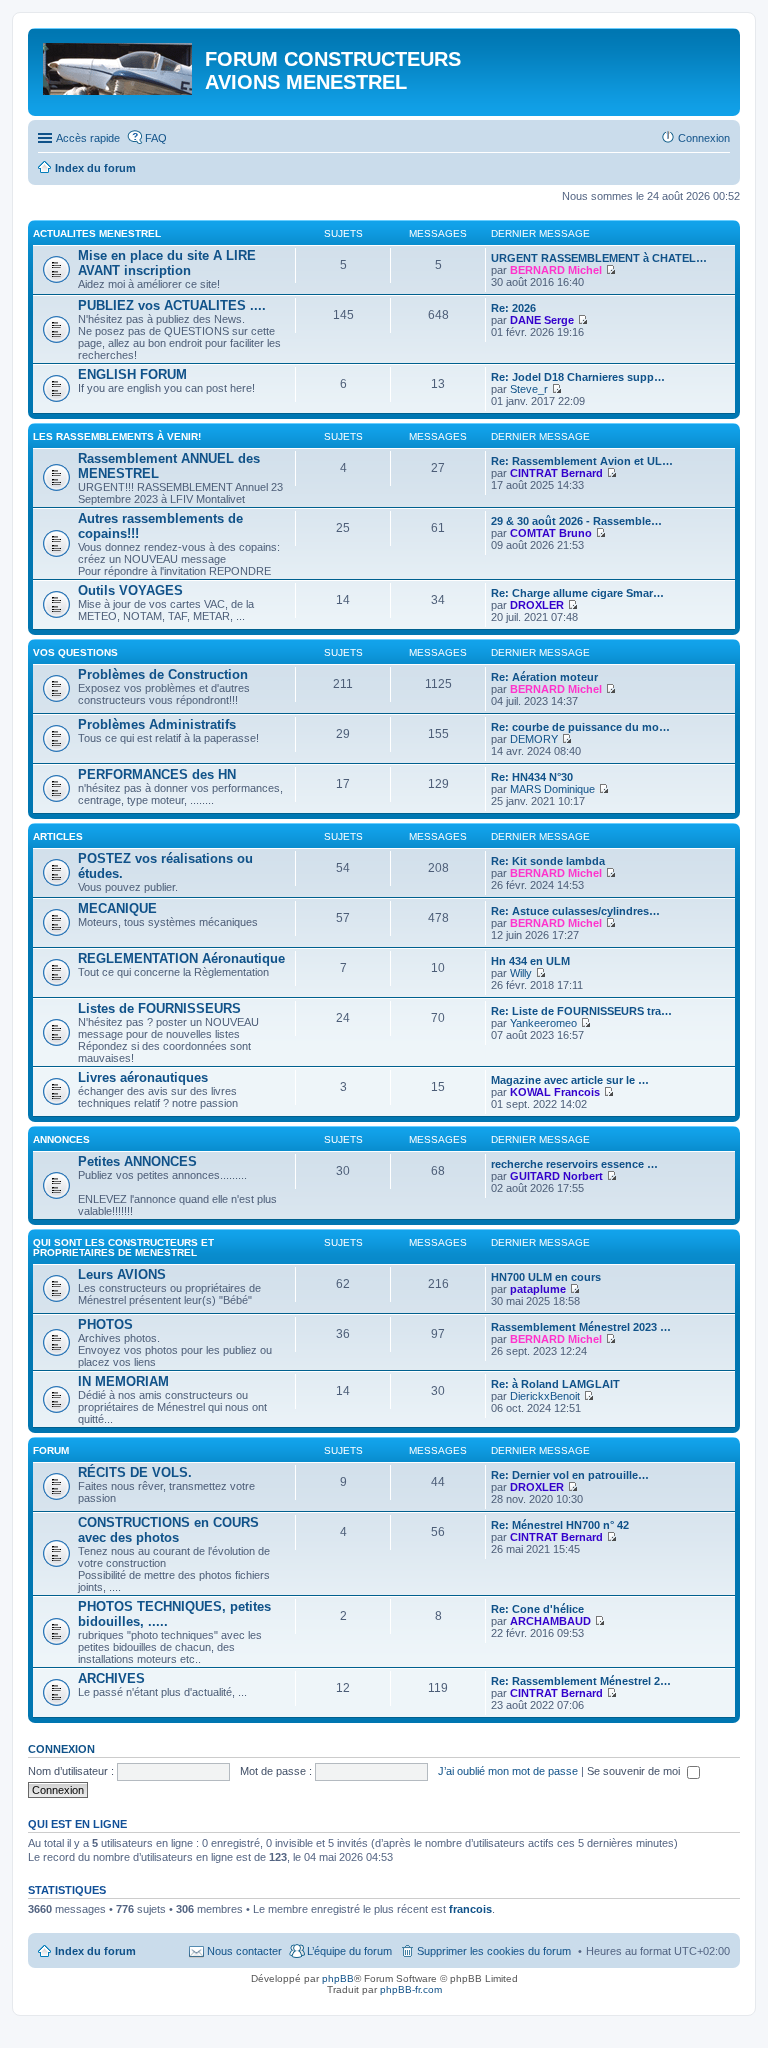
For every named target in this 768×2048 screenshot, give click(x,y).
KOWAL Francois (555, 1092)
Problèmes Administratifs (157, 724)
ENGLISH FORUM (132, 374)
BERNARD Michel (556, 270)
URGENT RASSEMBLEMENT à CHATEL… (599, 258)
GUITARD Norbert (556, 1176)
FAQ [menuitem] (156, 138)
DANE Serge (542, 320)
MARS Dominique (552, 789)
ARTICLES (58, 836)
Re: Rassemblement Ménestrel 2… (581, 1681)
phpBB (338, 1978)
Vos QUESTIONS (75, 652)
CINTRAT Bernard (556, 473)
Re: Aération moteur (544, 677)
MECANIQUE (117, 908)
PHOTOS (105, 1324)
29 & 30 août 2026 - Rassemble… (576, 521)
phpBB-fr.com (411, 1989)
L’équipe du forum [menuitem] (349, 1951)
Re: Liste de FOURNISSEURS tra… (581, 1011)
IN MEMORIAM (123, 1381)
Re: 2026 (513, 308)
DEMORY (534, 739)
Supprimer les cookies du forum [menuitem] (494, 1951)
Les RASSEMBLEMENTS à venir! (117, 436)
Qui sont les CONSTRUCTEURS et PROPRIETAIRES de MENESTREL (123, 1247)
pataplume (538, 1289)
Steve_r (529, 389)
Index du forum (95, 1951)
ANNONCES (61, 1139)
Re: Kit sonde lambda (548, 861)
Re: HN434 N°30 (532, 777)
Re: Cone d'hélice (537, 1609)
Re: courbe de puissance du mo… (580, 727)
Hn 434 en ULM (530, 961)
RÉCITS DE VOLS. (135, 1472)
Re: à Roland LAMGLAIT (555, 1384)
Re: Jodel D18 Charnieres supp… (578, 377)
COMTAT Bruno (551, 533)
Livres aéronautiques (143, 1077)
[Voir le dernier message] (610, 270)
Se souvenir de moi (635, 1771)
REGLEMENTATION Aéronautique (181, 958)
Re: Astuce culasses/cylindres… (575, 911)
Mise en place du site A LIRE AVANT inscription (167, 263)
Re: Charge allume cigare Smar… (577, 593)
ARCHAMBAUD (550, 1621)
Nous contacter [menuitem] (244, 1951)
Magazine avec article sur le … (570, 1080)
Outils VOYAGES (130, 590)
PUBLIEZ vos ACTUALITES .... (172, 305)
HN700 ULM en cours (546, 1277)
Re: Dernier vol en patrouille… (570, 1475)
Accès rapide (88, 138)
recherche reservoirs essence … (574, 1164)
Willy (521, 973)
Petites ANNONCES (137, 1161)
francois (470, 1909)
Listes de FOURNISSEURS (159, 1008)
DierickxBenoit (545, 1396)
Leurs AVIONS (122, 1274)
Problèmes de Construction (163, 674)
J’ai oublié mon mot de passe (508, 1771)
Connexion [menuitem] (704, 138)
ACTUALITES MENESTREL (97, 233)
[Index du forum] (119, 65)
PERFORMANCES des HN (157, 774)
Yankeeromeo (543, 1023)
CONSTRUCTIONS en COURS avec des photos (168, 1530)
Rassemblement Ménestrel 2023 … (581, 1327)
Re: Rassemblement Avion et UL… (582, 461)
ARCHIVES (111, 1678)
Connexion (61, 1749)
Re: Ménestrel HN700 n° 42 (560, 1525)
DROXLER (537, 605)
